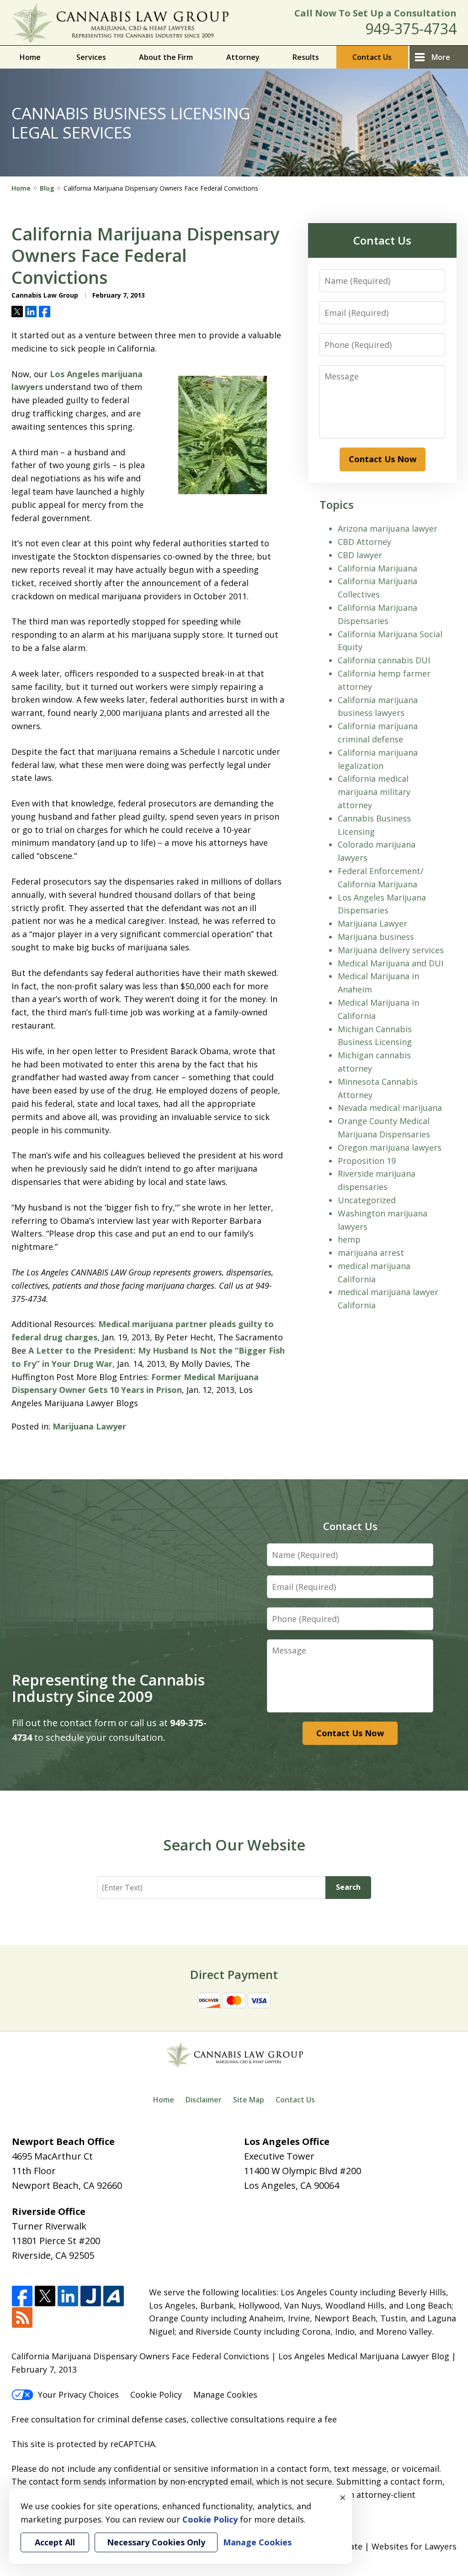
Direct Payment (234, 1974)
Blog (47, 188)
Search (348, 1887)
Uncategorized (367, 1200)
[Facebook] (22, 2296)
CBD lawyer (360, 555)
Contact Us (372, 57)
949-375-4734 (411, 29)
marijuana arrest (371, 1253)
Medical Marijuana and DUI (391, 963)
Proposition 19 (367, 1161)
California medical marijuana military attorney (374, 792)
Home (30, 57)
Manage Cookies (225, 2395)
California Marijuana (378, 568)
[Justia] (91, 2296)
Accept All (55, 2542)
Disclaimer (204, 2100)
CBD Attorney (364, 542)
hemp (349, 1239)
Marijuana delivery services (391, 950)
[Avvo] (114, 2296)
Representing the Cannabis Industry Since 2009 (108, 1688)
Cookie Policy (156, 2395)
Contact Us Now (383, 459)
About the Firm (166, 57)
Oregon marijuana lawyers (390, 1147)
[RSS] (22, 2318)
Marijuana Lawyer (89, 1426)
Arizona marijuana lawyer (388, 528)
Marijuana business (376, 937)
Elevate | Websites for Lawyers (380, 2546)
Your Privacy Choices (78, 2395)
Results (306, 57)
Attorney (243, 57)
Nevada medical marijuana (390, 1108)
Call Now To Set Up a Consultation (375, 13)
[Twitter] (45, 2296)
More (441, 57)
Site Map (249, 2100)
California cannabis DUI (384, 660)
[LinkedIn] (68, 2296)
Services (91, 57)
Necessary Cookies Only (156, 2542)
